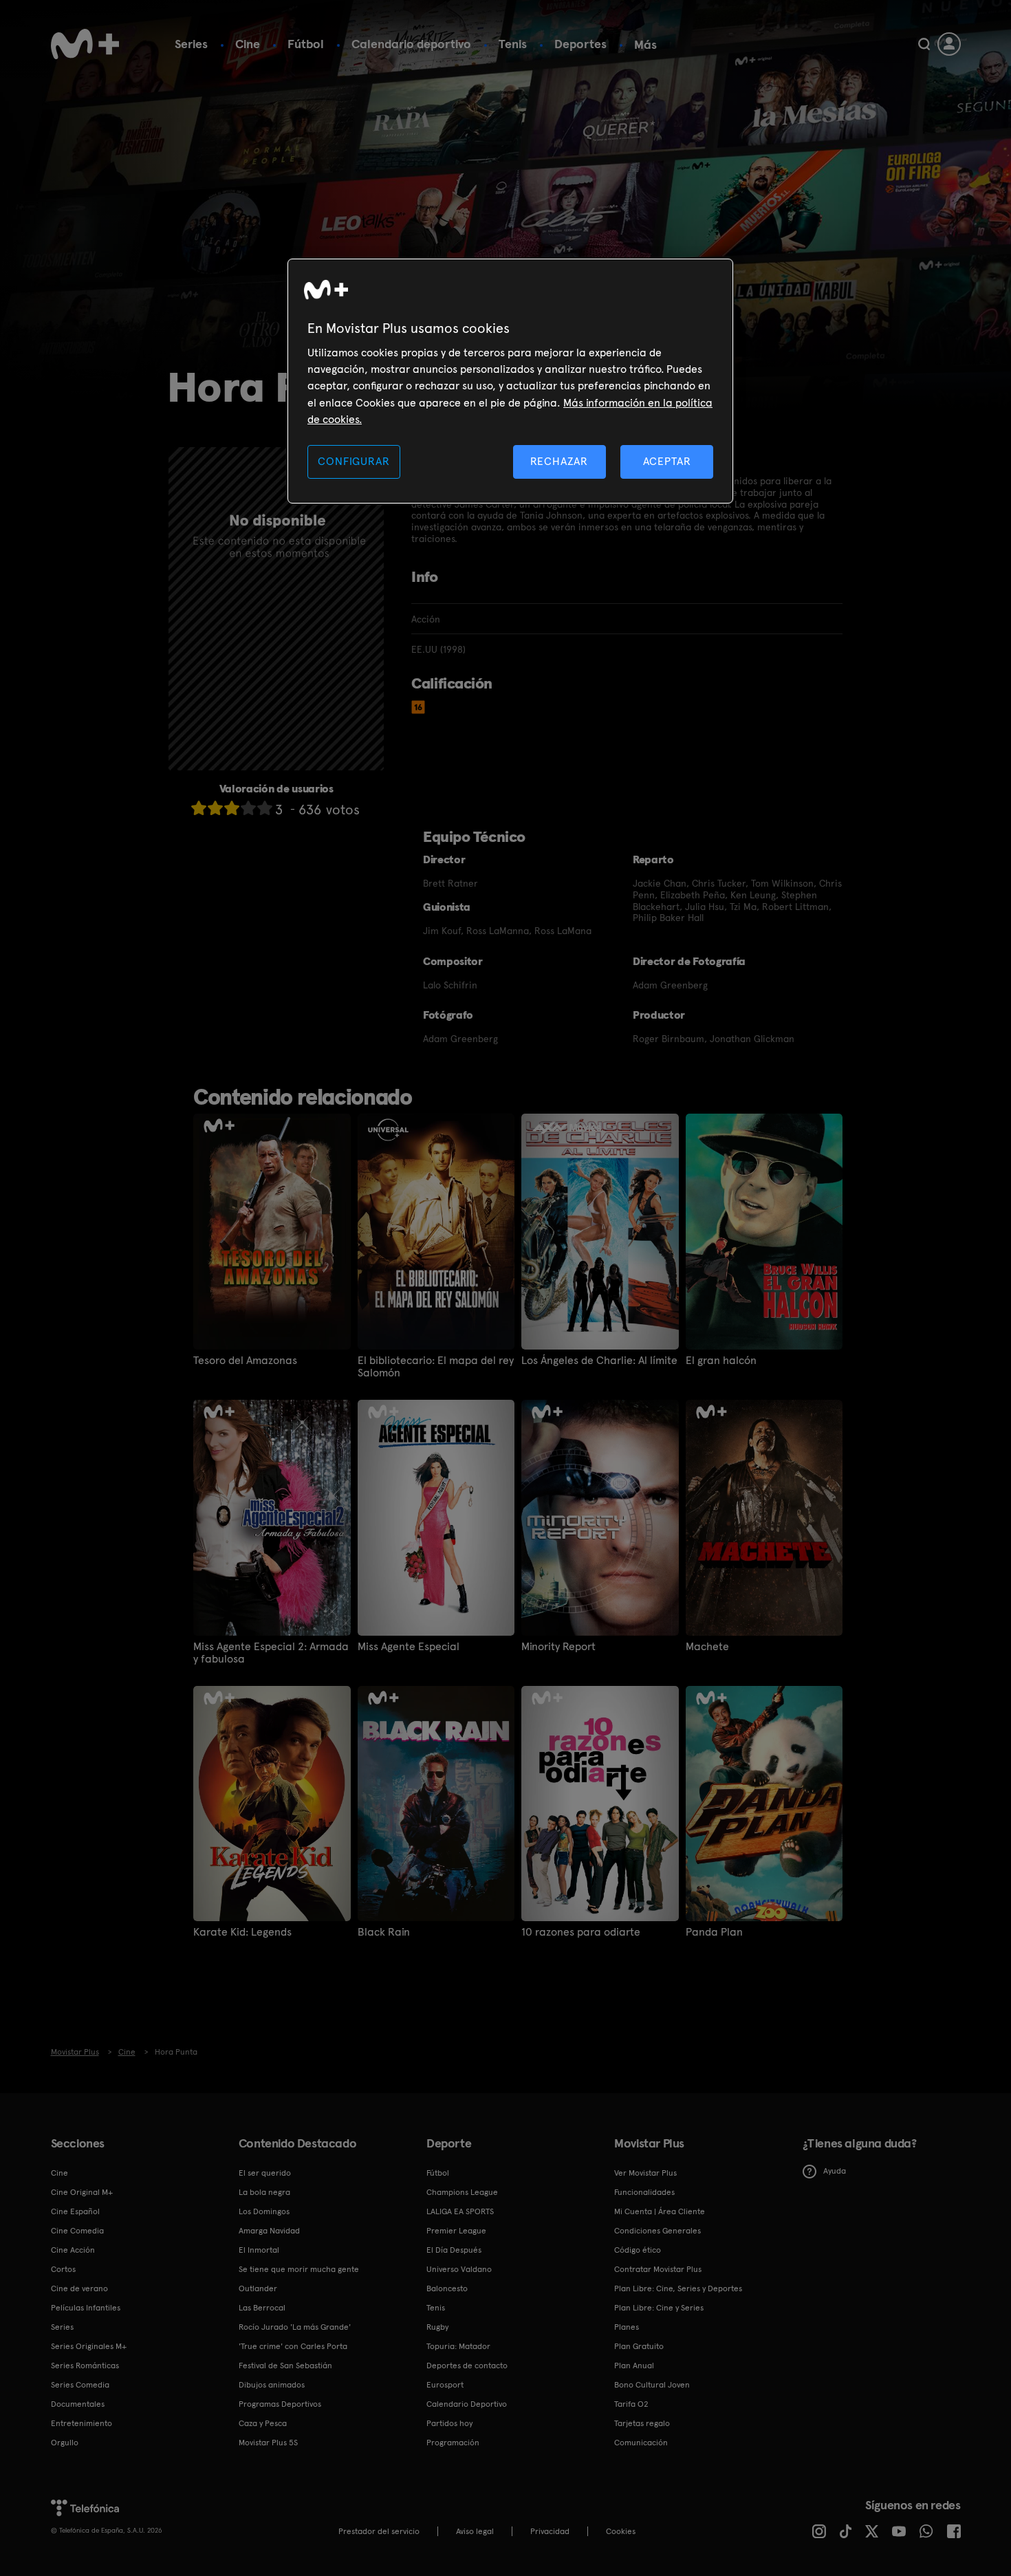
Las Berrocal (262, 2308)
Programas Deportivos (280, 2404)
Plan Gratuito (639, 2346)
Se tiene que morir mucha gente (299, 2269)
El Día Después (454, 2250)
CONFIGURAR (354, 461)
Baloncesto (447, 2288)
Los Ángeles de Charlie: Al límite (599, 1361)
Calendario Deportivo (467, 2404)
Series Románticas (85, 2366)
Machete (707, 1647)
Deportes (580, 44)
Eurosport (445, 2385)
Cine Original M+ (82, 2192)
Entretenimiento (81, 2423)
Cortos (63, 2269)
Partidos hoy (449, 2423)
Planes (627, 2327)
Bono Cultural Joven (652, 2385)
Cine (248, 44)
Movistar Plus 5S (268, 2443)
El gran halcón (721, 1361)
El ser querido (265, 2173)
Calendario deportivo (411, 44)
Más (645, 45)
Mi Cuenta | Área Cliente (660, 2211)
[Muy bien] (265, 808)
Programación (453, 2443)
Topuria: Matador (458, 2346)
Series (191, 44)
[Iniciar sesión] (949, 44)
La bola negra (264, 2192)
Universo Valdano (459, 2269)
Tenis (513, 44)
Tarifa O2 (631, 2404)
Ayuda (835, 2171)
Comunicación (641, 2443)
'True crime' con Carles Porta (293, 2346)
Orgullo (65, 2443)
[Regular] (232, 808)
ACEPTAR (667, 461)
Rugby (437, 2327)
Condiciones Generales (657, 2231)
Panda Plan (714, 1932)
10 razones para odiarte (581, 1932)
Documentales (78, 2404)
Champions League (462, 2192)
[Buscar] (924, 44)
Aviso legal (475, 2531)
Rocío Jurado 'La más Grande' (295, 2327)
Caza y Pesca (263, 2423)
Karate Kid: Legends (242, 1932)
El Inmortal (259, 2250)
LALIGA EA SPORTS (460, 2211)
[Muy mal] (199, 808)
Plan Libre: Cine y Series (659, 2308)
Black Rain (384, 1932)
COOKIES (621, 2531)
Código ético (638, 2250)
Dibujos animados (272, 2385)
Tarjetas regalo (642, 2423)
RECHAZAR (559, 461)
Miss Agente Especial (409, 1647)
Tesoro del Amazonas (245, 1361)
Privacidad (550, 2531)
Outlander (258, 2288)
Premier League (456, 2231)
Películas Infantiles (86, 2308)
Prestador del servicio (379, 2531)
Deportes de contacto (467, 2366)
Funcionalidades (644, 2192)
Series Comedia (80, 2385)
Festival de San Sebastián (285, 2366)
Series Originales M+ (89, 2346)
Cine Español (75, 2211)
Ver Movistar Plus (645, 2173)
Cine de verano (79, 2288)
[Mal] (215, 808)
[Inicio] (85, 44)
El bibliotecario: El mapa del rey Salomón (436, 1367)
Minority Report (558, 1647)
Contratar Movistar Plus (658, 2269)
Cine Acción (73, 2250)
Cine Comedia (77, 2231)
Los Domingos (264, 2211)
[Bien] (248, 808)
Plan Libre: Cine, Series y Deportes (678, 2288)
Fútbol (306, 44)
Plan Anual (634, 2366)
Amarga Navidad (269, 2231)
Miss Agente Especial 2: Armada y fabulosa (271, 1653)
